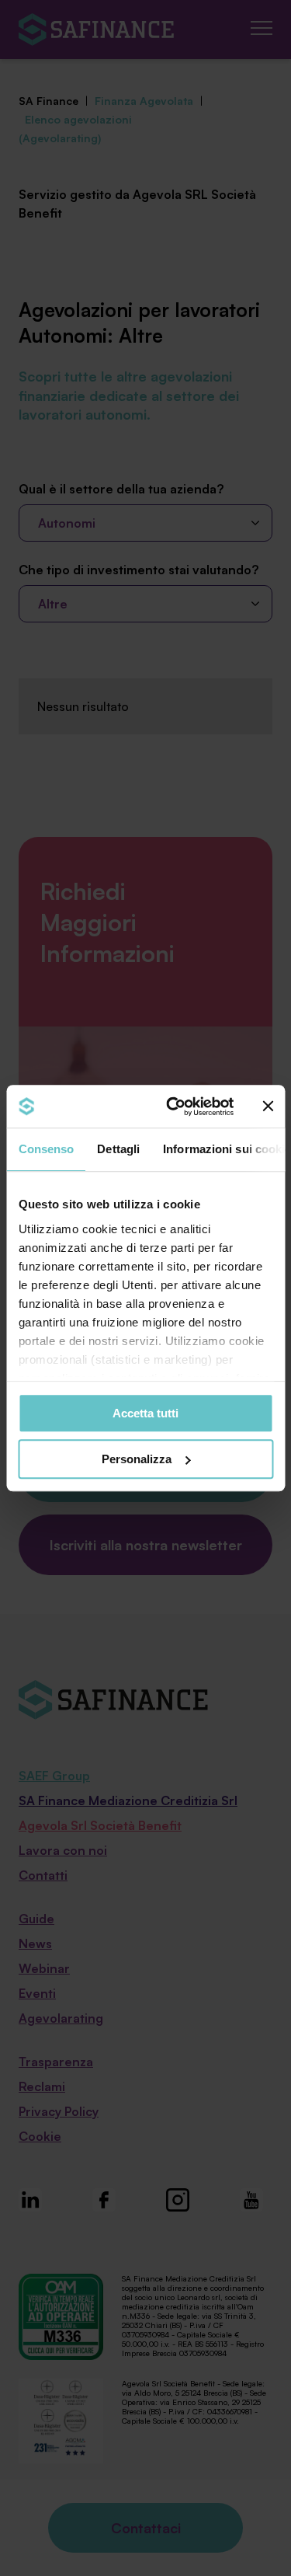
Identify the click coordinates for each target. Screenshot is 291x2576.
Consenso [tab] (46, 1149)
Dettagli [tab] (118, 1149)
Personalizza (137, 1459)
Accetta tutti (145, 1413)
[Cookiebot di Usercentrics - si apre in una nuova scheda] (173, 1107)
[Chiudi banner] (268, 1107)
